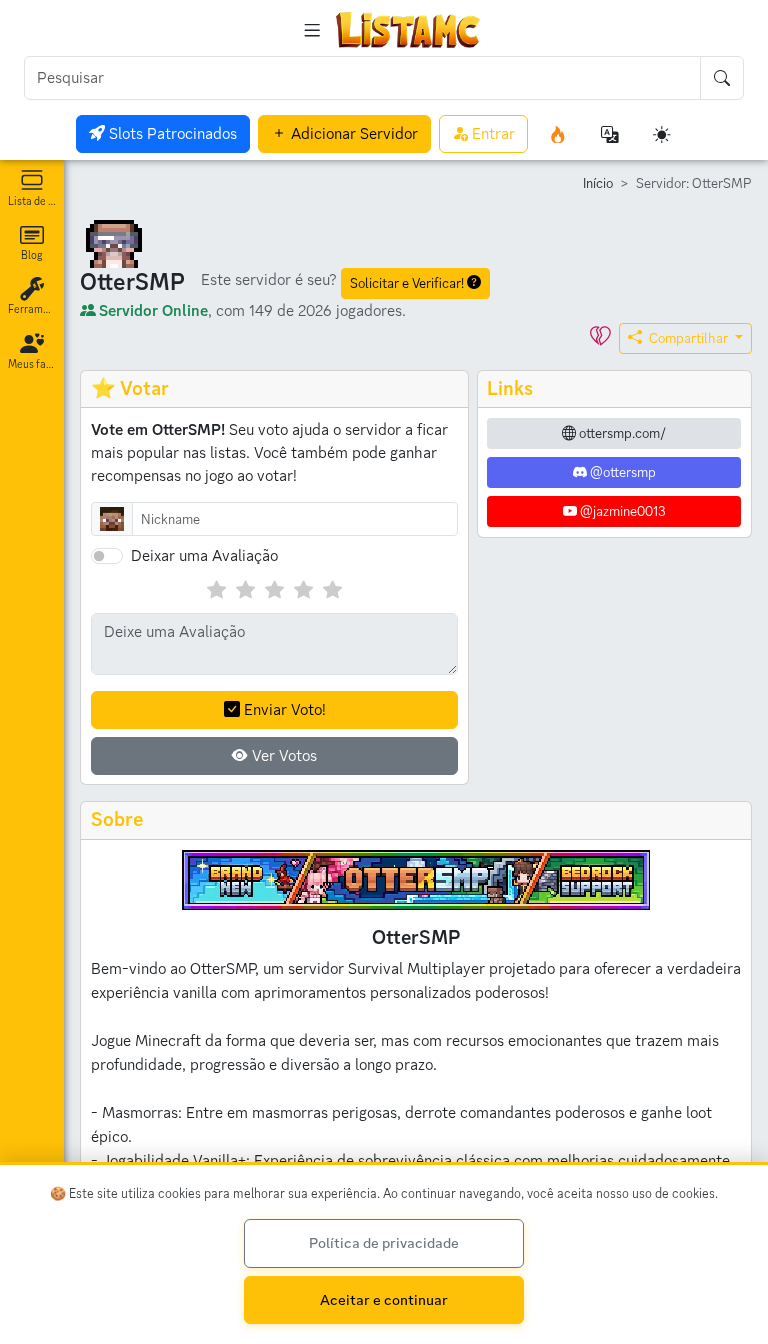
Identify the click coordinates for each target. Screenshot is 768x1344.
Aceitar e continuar (384, 1300)
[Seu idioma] (610, 134)
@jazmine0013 (621, 511)
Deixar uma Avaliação (204, 555)
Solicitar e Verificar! (408, 283)
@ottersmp (621, 472)
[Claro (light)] (662, 134)
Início (598, 183)
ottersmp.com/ (621, 433)
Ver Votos (282, 755)
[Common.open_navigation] (312, 30)
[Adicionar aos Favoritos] (600, 338)
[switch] (107, 556)
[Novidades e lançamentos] (558, 134)
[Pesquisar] (722, 78)
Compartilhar (688, 338)
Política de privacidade (384, 1243)
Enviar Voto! (282, 709)
